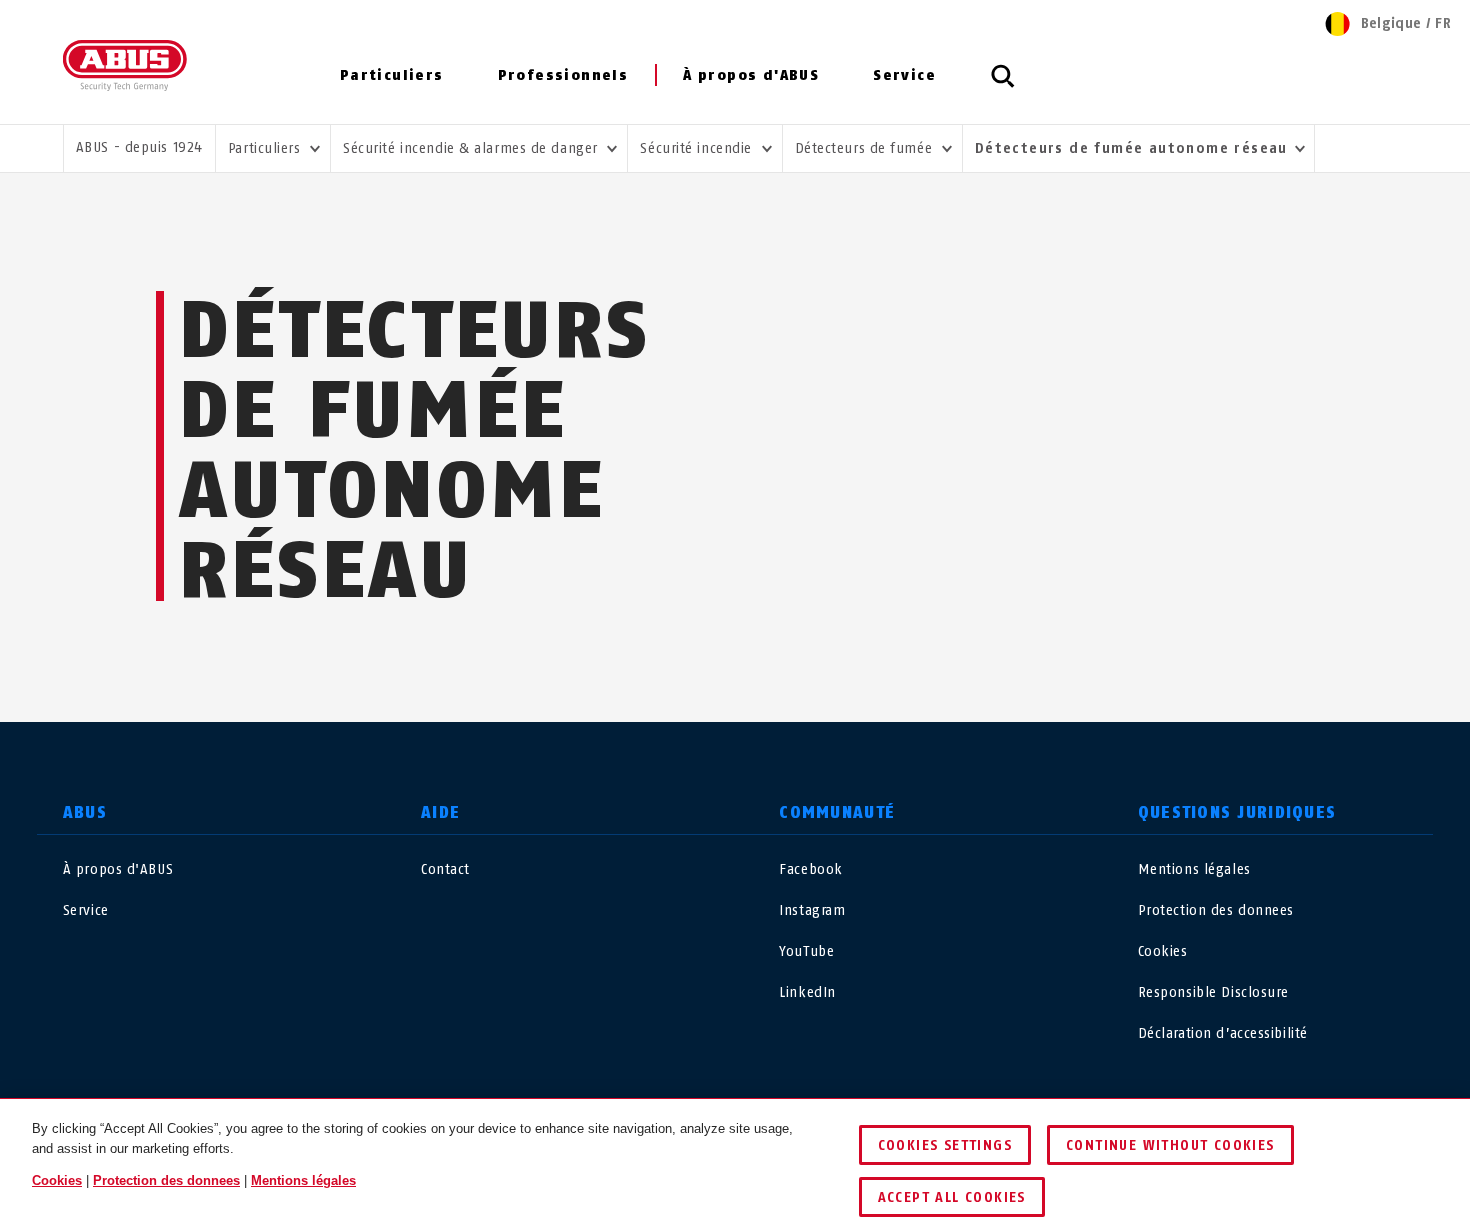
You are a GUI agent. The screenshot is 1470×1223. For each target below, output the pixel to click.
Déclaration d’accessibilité (1223, 1033)
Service (904, 75)
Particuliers (392, 75)
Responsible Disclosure (1213, 992)
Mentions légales (1194, 869)
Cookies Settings (945, 1145)
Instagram (812, 910)
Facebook (810, 869)
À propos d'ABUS (751, 75)
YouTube (806, 951)
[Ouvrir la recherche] (1003, 87)
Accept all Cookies (952, 1197)
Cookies (1163, 951)
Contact (445, 869)
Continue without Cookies (1170, 1145)
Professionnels (563, 75)
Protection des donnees (1216, 910)
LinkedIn (807, 992)
